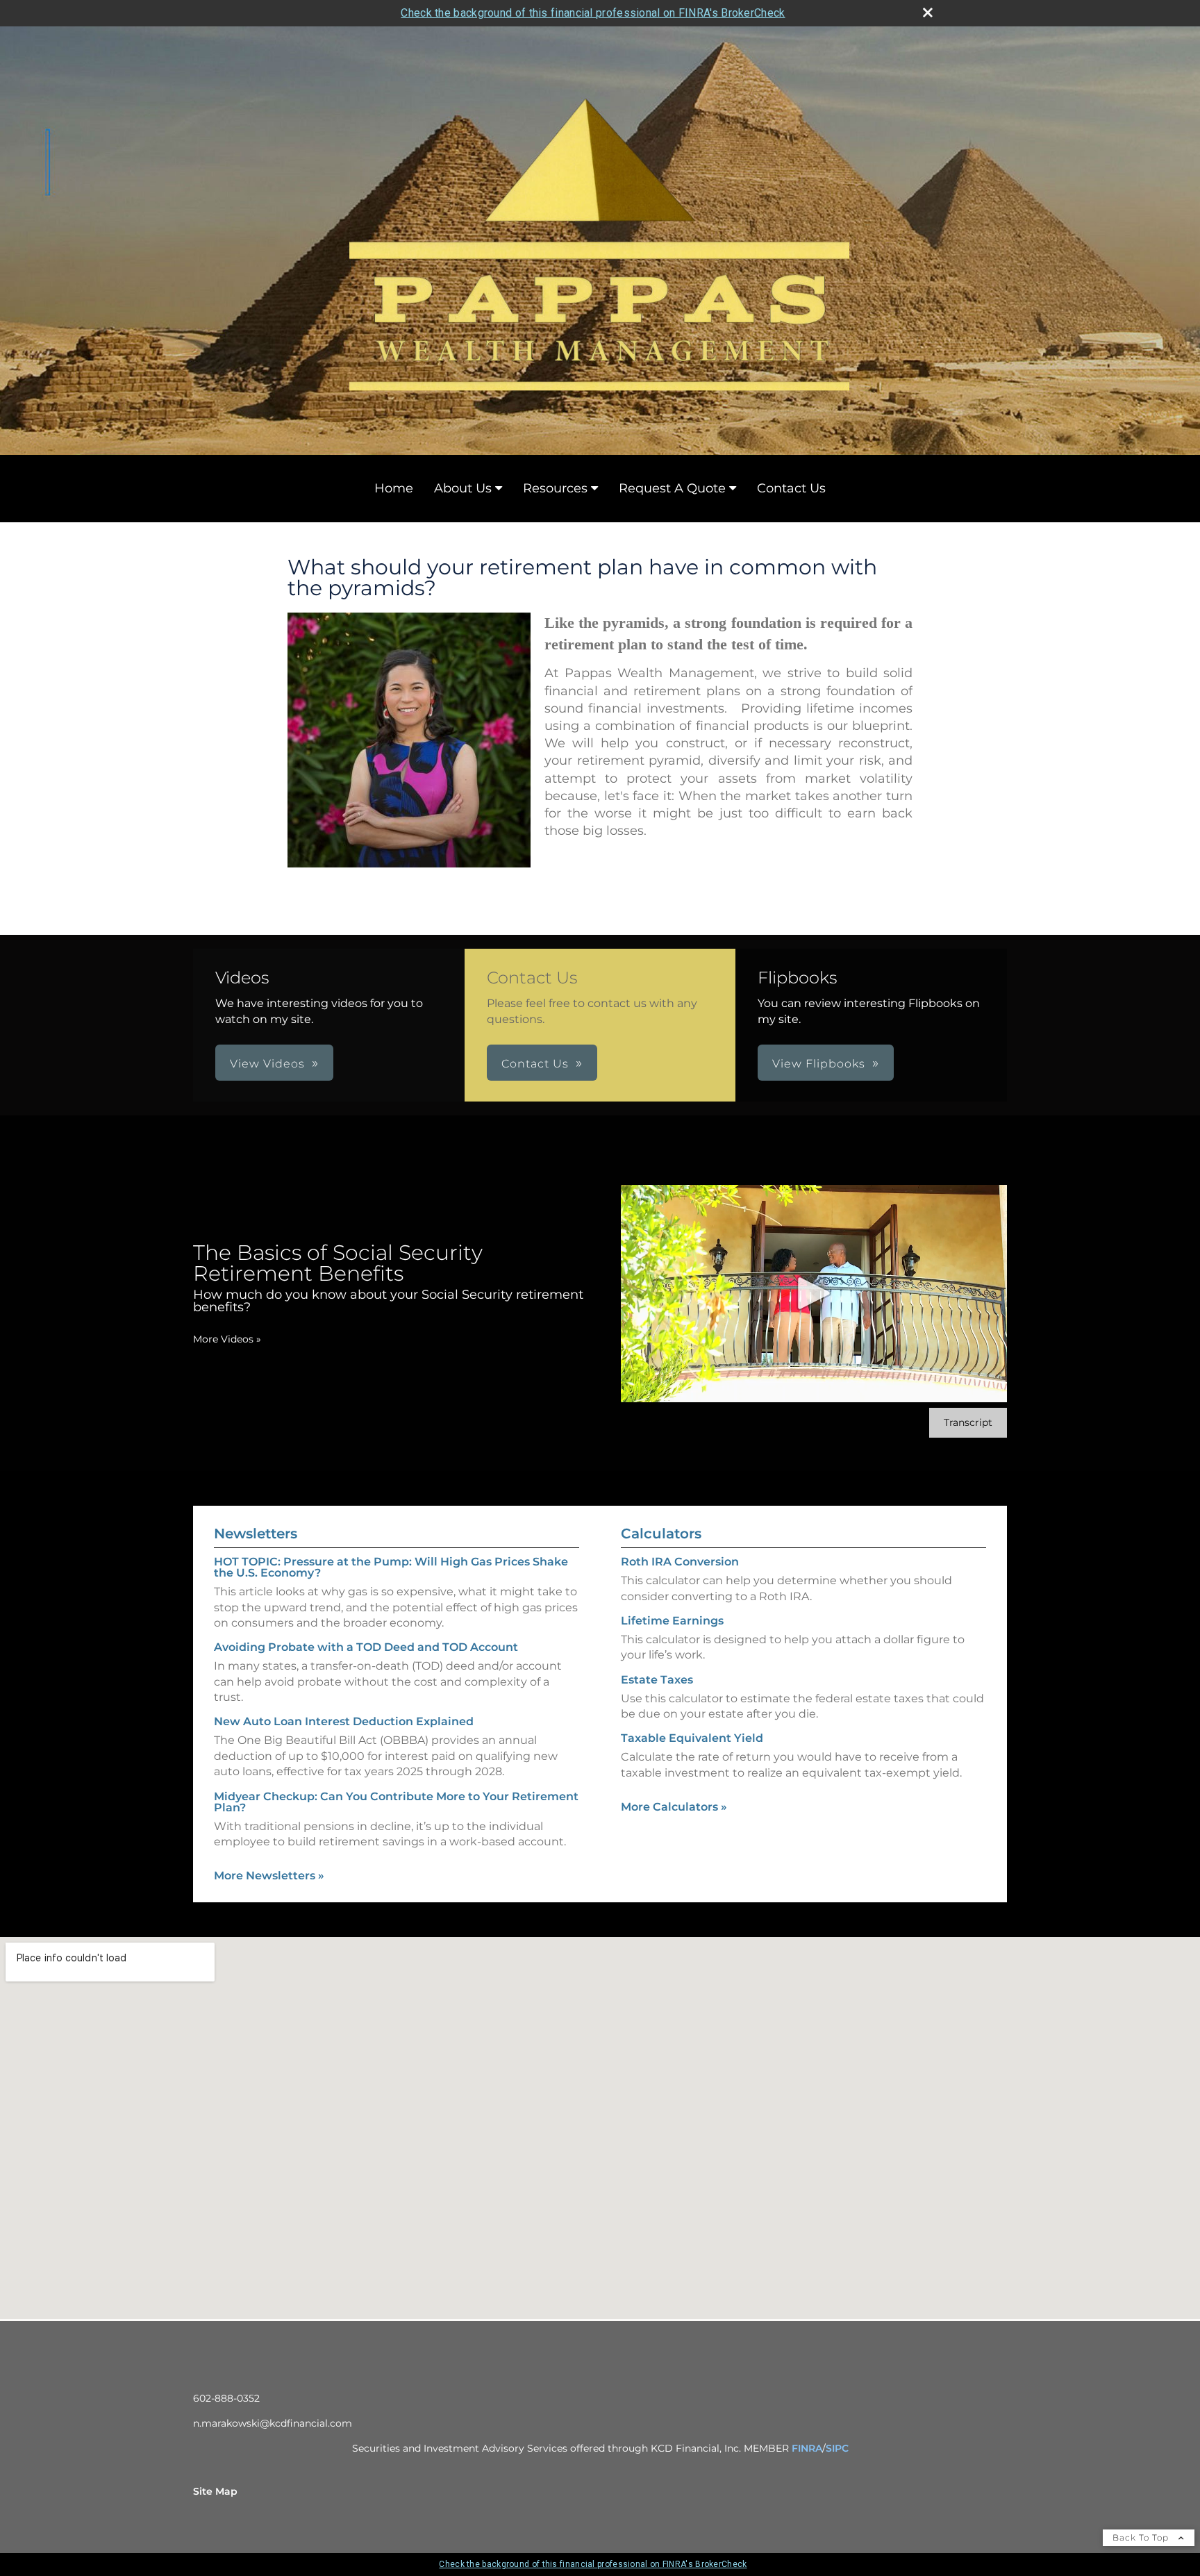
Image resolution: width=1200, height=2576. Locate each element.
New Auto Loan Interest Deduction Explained (344, 1721)
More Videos (227, 1339)
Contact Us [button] (535, 1064)
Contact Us (791, 488)
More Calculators (674, 1807)
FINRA (807, 2448)
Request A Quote (672, 488)
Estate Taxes (657, 1680)
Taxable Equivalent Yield (692, 1738)
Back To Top (1142, 2537)
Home (394, 488)
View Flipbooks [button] (819, 1064)
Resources (555, 488)
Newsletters (256, 1534)
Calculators (661, 1534)
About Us (463, 488)
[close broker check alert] (928, 13)
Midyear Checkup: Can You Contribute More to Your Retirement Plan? (396, 1802)
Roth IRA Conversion (680, 1562)
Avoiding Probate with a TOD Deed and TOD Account (366, 1647)
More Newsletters (269, 1876)
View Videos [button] (267, 1064)
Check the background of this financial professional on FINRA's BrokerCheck (593, 13)
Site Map (215, 2491)
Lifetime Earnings (672, 1621)
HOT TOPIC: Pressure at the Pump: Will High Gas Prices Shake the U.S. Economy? (391, 1567)
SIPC (837, 2448)
